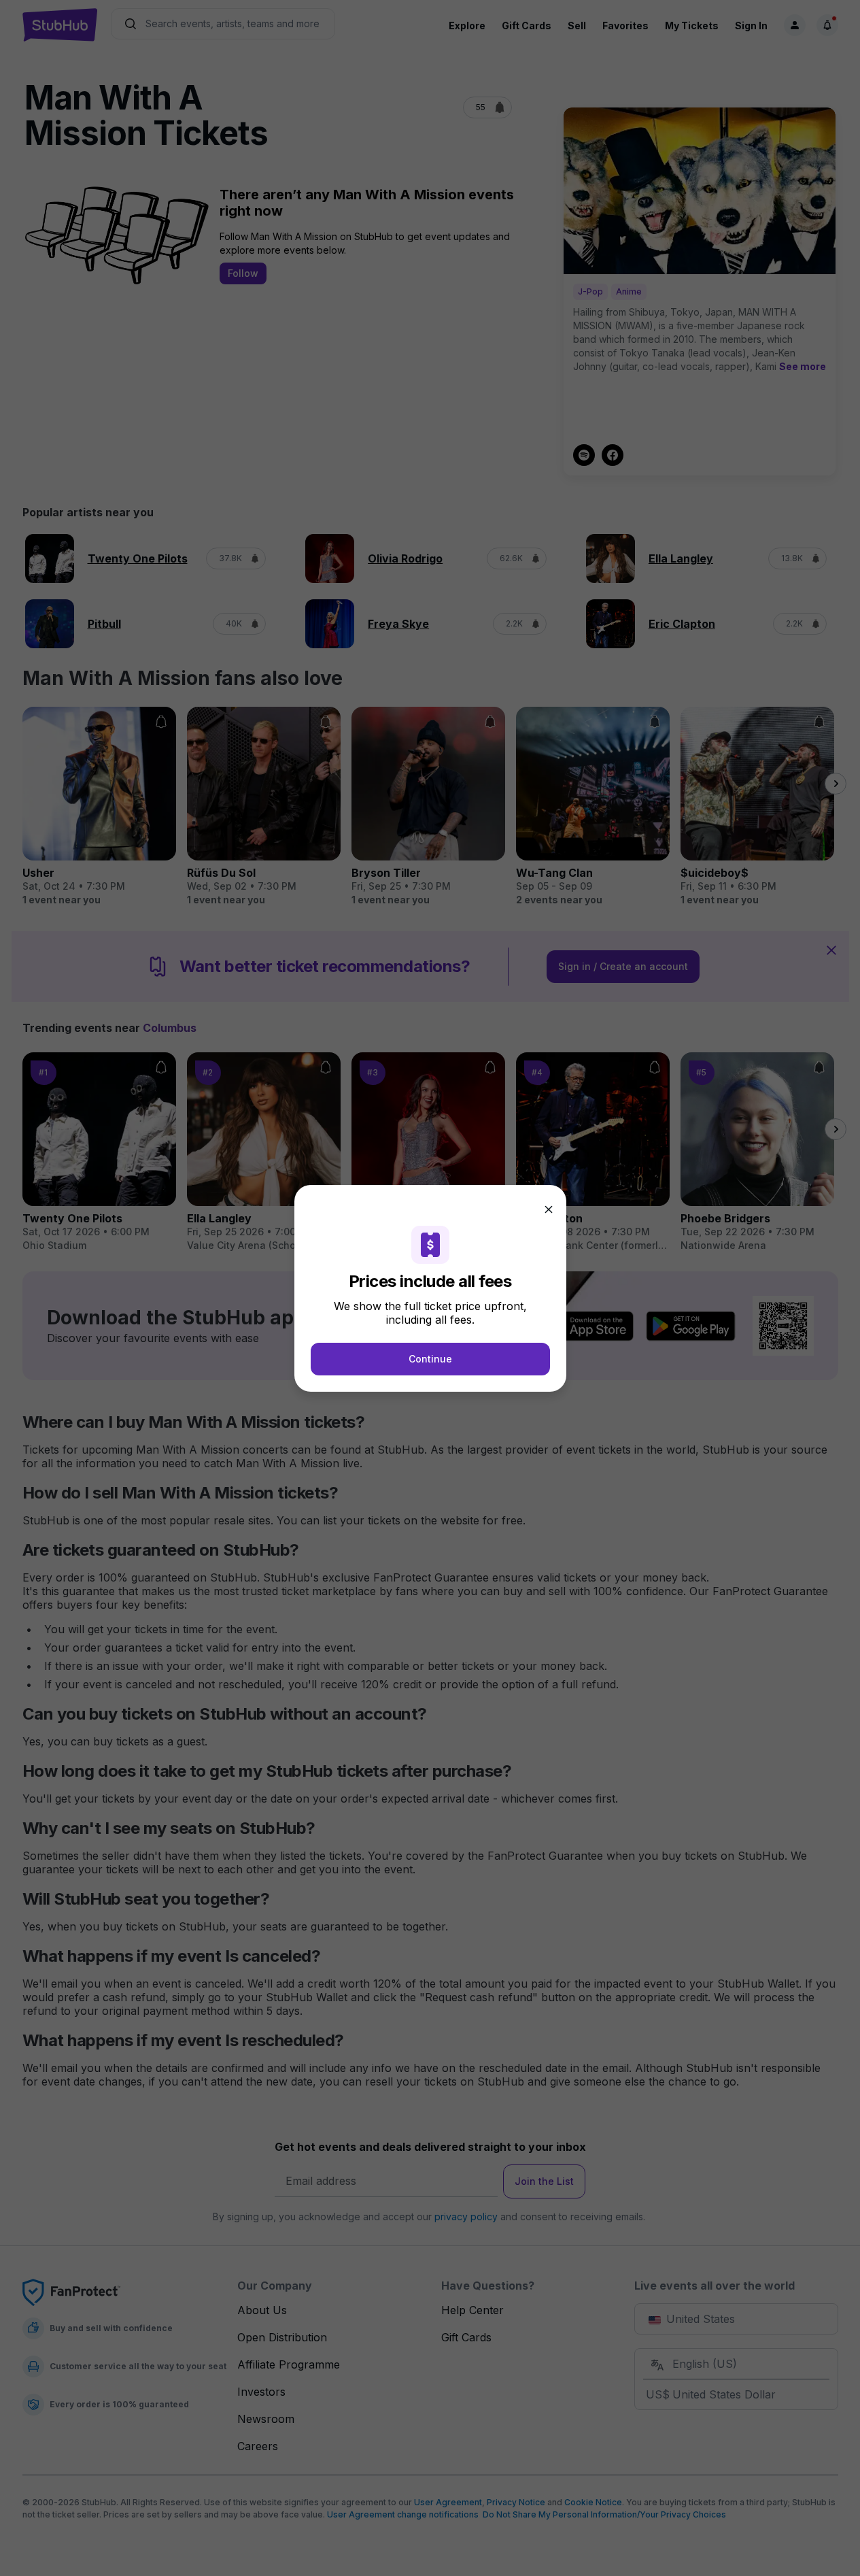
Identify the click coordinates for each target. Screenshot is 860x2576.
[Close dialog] (549, 1209)
